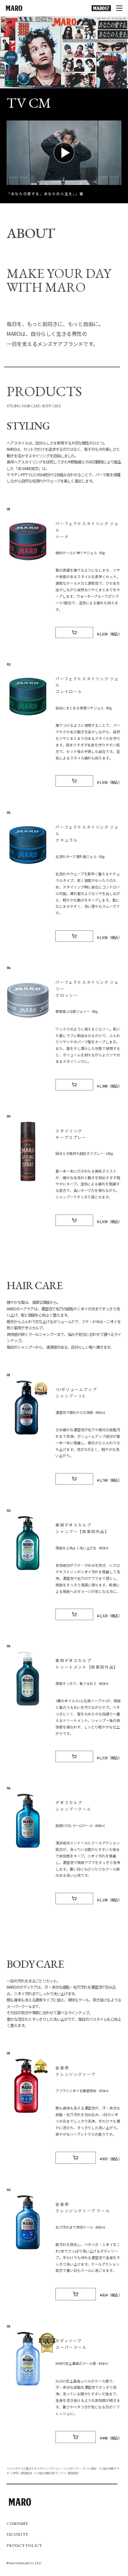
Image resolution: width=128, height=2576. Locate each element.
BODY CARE (52, 406)
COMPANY (17, 2524)
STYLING (13, 406)
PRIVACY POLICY (24, 2546)
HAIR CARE (31, 406)
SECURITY (17, 2534)
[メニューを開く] (119, 8)
